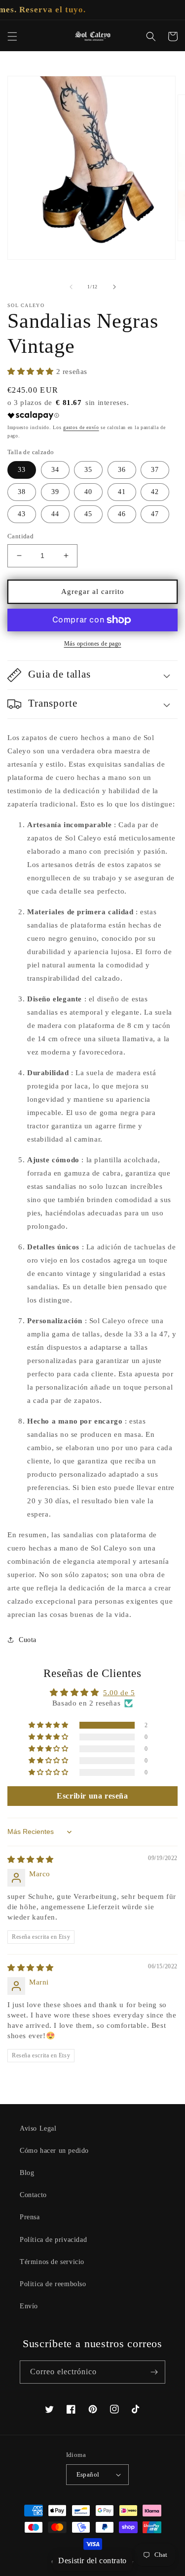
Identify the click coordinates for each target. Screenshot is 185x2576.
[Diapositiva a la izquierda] (71, 287)
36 (122, 470)
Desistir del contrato (92, 2560)
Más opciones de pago (93, 644)
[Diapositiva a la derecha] (114, 287)
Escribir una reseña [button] (92, 1796)
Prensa (30, 2217)
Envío (29, 2306)
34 (55, 470)
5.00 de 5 (119, 1693)
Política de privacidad (53, 2240)
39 (55, 492)
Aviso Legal (38, 2128)
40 (88, 492)
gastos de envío (81, 427)
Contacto (33, 2195)
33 (22, 470)
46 (122, 514)
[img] (31, 1860)
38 (22, 492)
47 (155, 514)
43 (22, 514)
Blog (27, 2173)
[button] (12, 36)
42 (155, 492)
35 (88, 470)
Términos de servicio (52, 2262)
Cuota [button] (28, 1640)
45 (88, 514)
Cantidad (20, 536)
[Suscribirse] (154, 2372)
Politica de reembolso (53, 2284)
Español (88, 2474)
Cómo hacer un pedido (54, 2151)
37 (155, 470)
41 (122, 492)
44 (55, 514)
